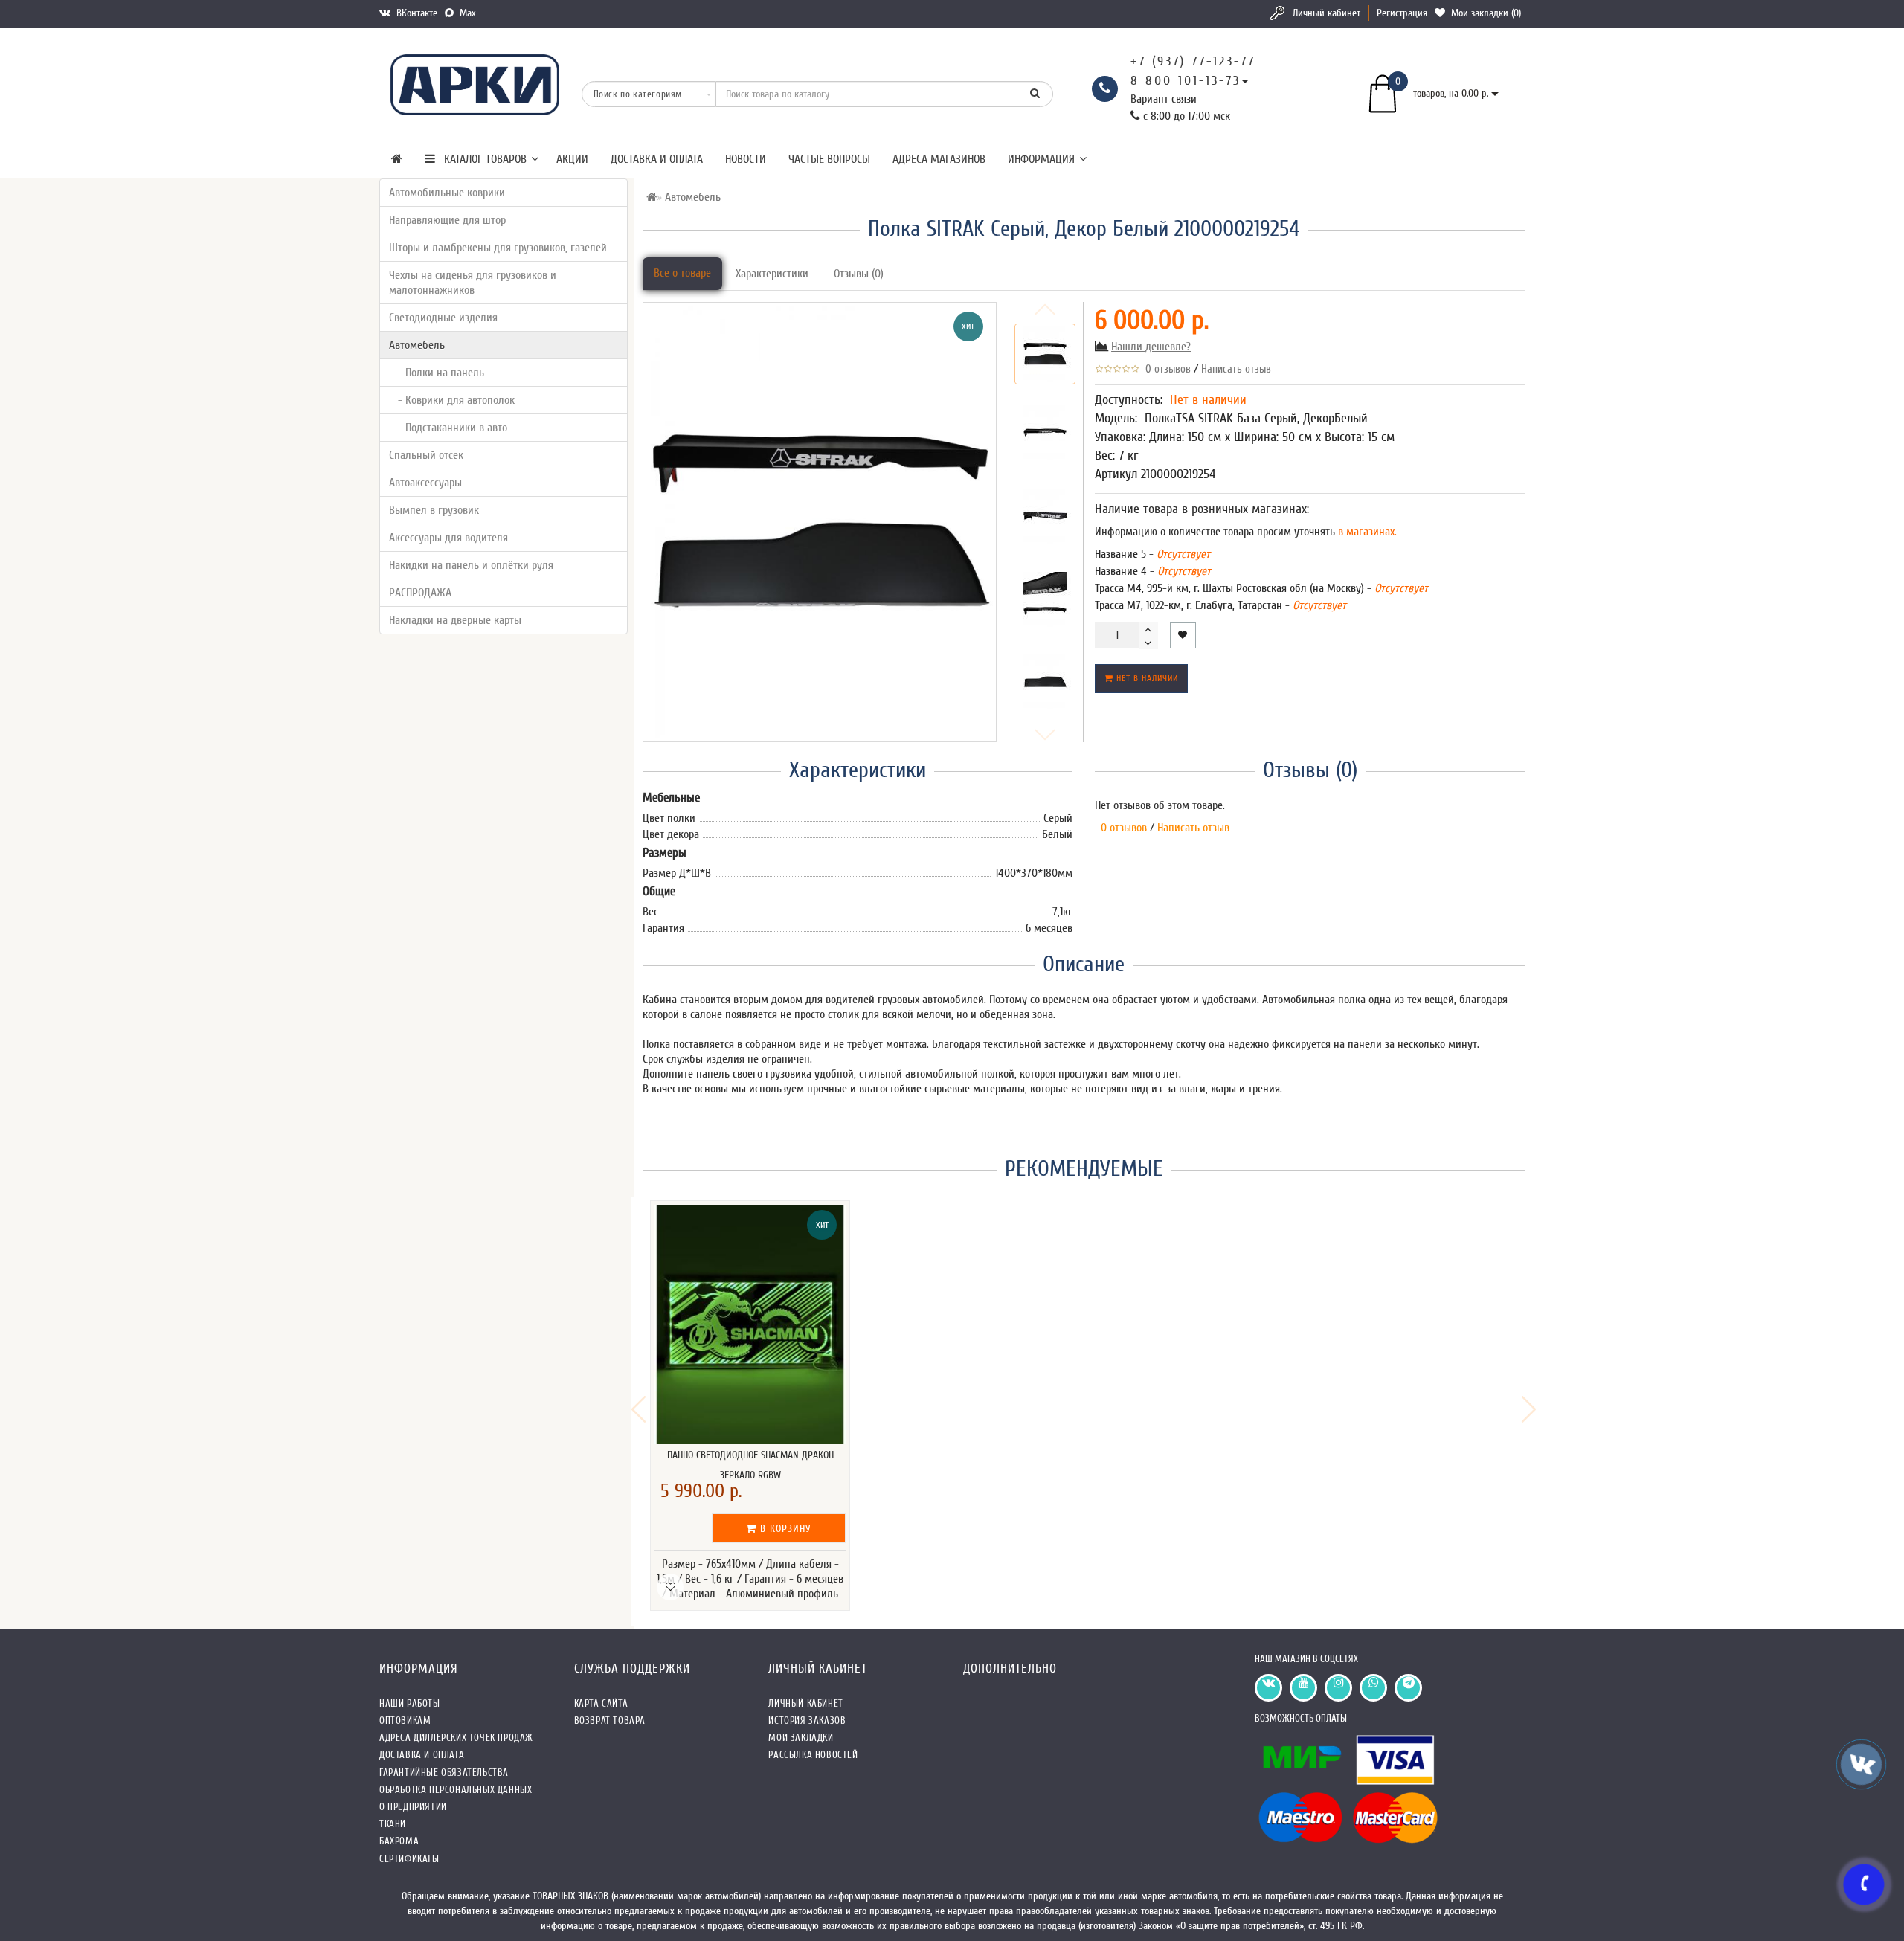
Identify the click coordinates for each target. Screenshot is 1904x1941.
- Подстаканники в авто (448, 428)
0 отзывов (1165, 369)
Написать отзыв (1236, 369)
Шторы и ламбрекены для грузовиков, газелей (498, 248)
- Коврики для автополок (452, 400)
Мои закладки (801, 1738)
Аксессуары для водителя (448, 538)
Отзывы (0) (859, 274)
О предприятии (413, 1807)
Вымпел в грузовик (434, 510)
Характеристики (772, 274)
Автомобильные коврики (447, 193)
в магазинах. (1366, 532)
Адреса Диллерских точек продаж (456, 1738)
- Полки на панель (437, 373)
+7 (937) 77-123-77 (1193, 61)
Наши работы (410, 1703)
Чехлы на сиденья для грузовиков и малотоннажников (473, 283)
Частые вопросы (829, 159)
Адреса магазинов (939, 159)
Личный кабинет (1326, 13)
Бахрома (399, 1841)
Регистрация (1402, 13)
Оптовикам (405, 1720)
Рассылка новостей (813, 1755)
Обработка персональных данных (456, 1790)
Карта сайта (601, 1703)
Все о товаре (682, 273)
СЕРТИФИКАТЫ (409, 1859)
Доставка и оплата (657, 159)
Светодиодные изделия (443, 318)
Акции (572, 159)
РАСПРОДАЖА (420, 593)
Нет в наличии (1146, 678)
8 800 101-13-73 (1186, 81)
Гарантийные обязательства (444, 1773)
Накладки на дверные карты (455, 620)
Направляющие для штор (447, 220)
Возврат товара (610, 1720)
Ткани (393, 1824)
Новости (746, 159)
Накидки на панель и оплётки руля (471, 565)
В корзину (784, 1529)
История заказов (807, 1720)
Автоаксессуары (425, 483)
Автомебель (417, 345)
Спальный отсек (426, 455)
